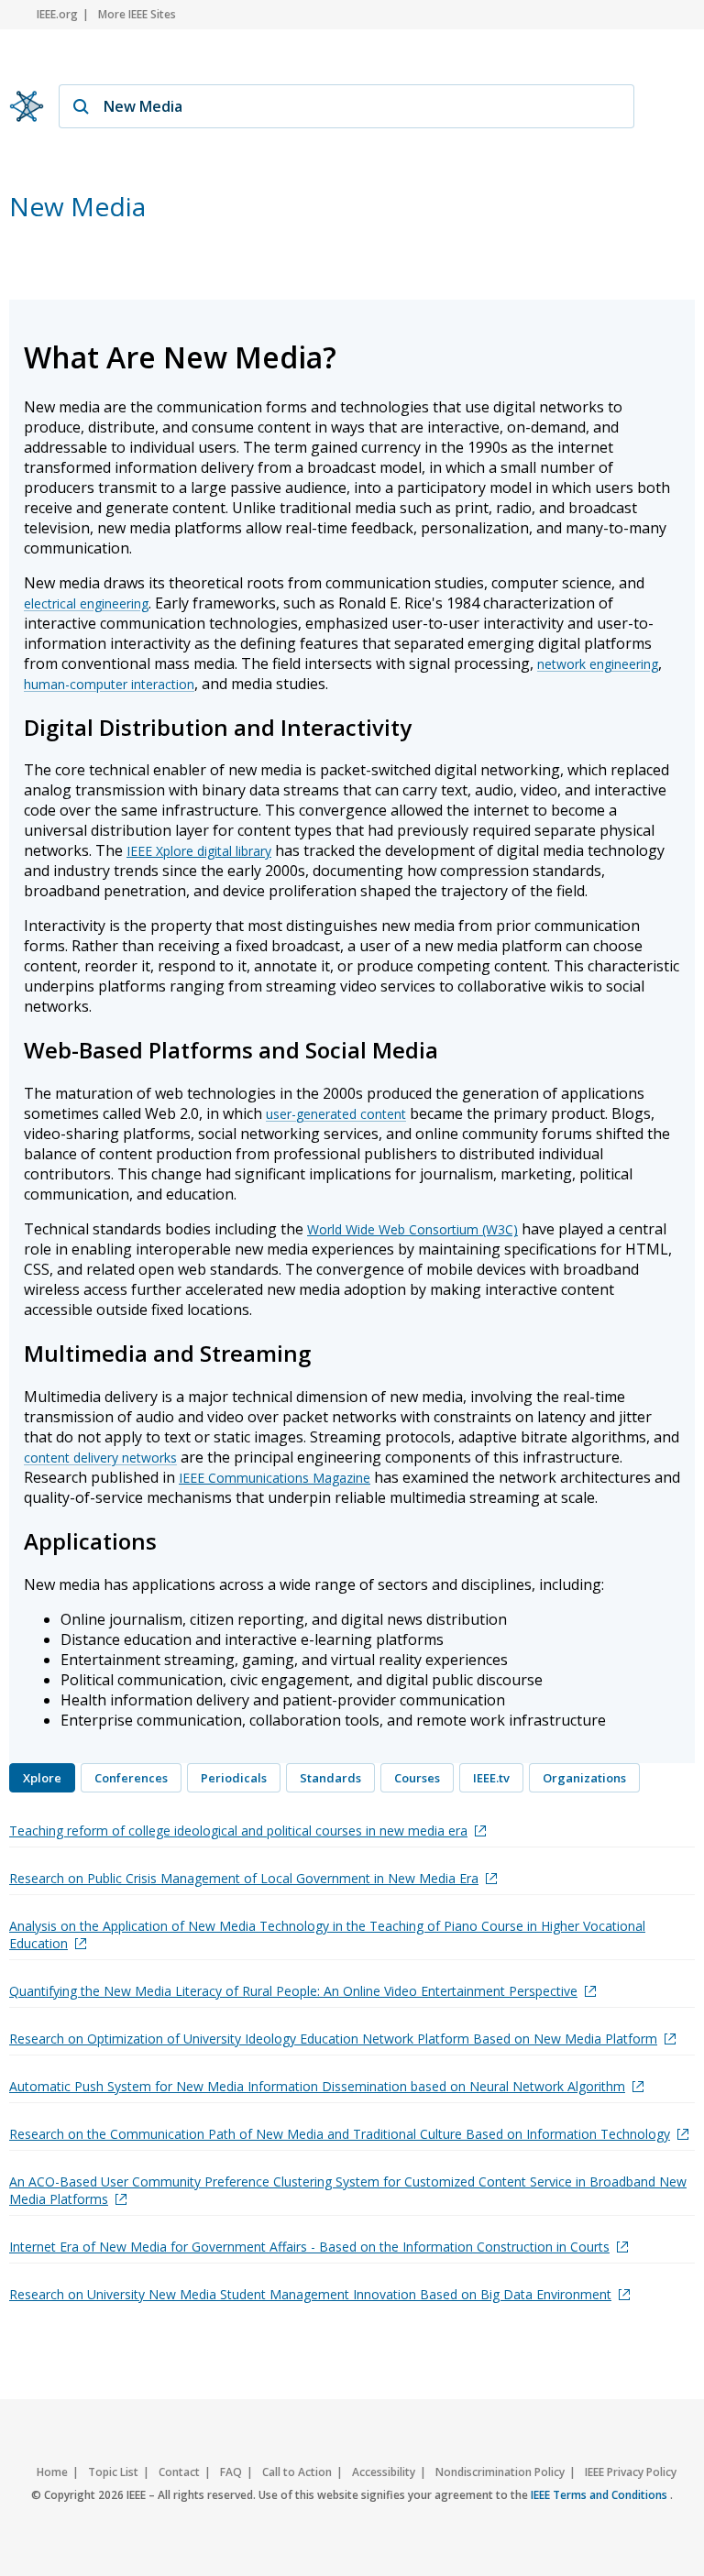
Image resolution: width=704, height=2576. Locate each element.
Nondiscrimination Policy (500, 2472)
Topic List (113, 2472)
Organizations (584, 1778)
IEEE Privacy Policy (631, 2472)
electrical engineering (86, 603)
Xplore (42, 1778)
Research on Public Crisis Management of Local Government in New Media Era (244, 1878)
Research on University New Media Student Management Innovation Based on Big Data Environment (310, 2294)
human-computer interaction (109, 684)
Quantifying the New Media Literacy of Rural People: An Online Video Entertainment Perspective (293, 1991)
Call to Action (297, 2472)
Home (52, 2472)
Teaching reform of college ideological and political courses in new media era (238, 1831)
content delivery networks (100, 1458)
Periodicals (234, 1778)
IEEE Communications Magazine (275, 1478)
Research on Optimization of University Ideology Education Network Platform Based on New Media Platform (333, 2039)
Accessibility (384, 2472)
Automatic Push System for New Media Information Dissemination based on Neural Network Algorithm (317, 2086)
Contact (179, 2472)
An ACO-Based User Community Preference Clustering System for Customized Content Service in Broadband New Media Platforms (348, 2190)
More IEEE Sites (137, 14)
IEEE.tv (491, 1778)
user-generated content (336, 1114)
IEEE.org (57, 14)
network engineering (598, 664)
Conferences (131, 1778)
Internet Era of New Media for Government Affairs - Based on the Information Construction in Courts (309, 2247)
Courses (417, 1778)
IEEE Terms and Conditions (600, 2495)
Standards (330, 1778)
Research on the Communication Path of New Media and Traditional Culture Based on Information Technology (340, 2134)
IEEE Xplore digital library (199, 851)
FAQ (231, 2472)
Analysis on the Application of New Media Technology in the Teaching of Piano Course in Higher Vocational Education (327, 1935)
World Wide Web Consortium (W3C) (412, 1229)
